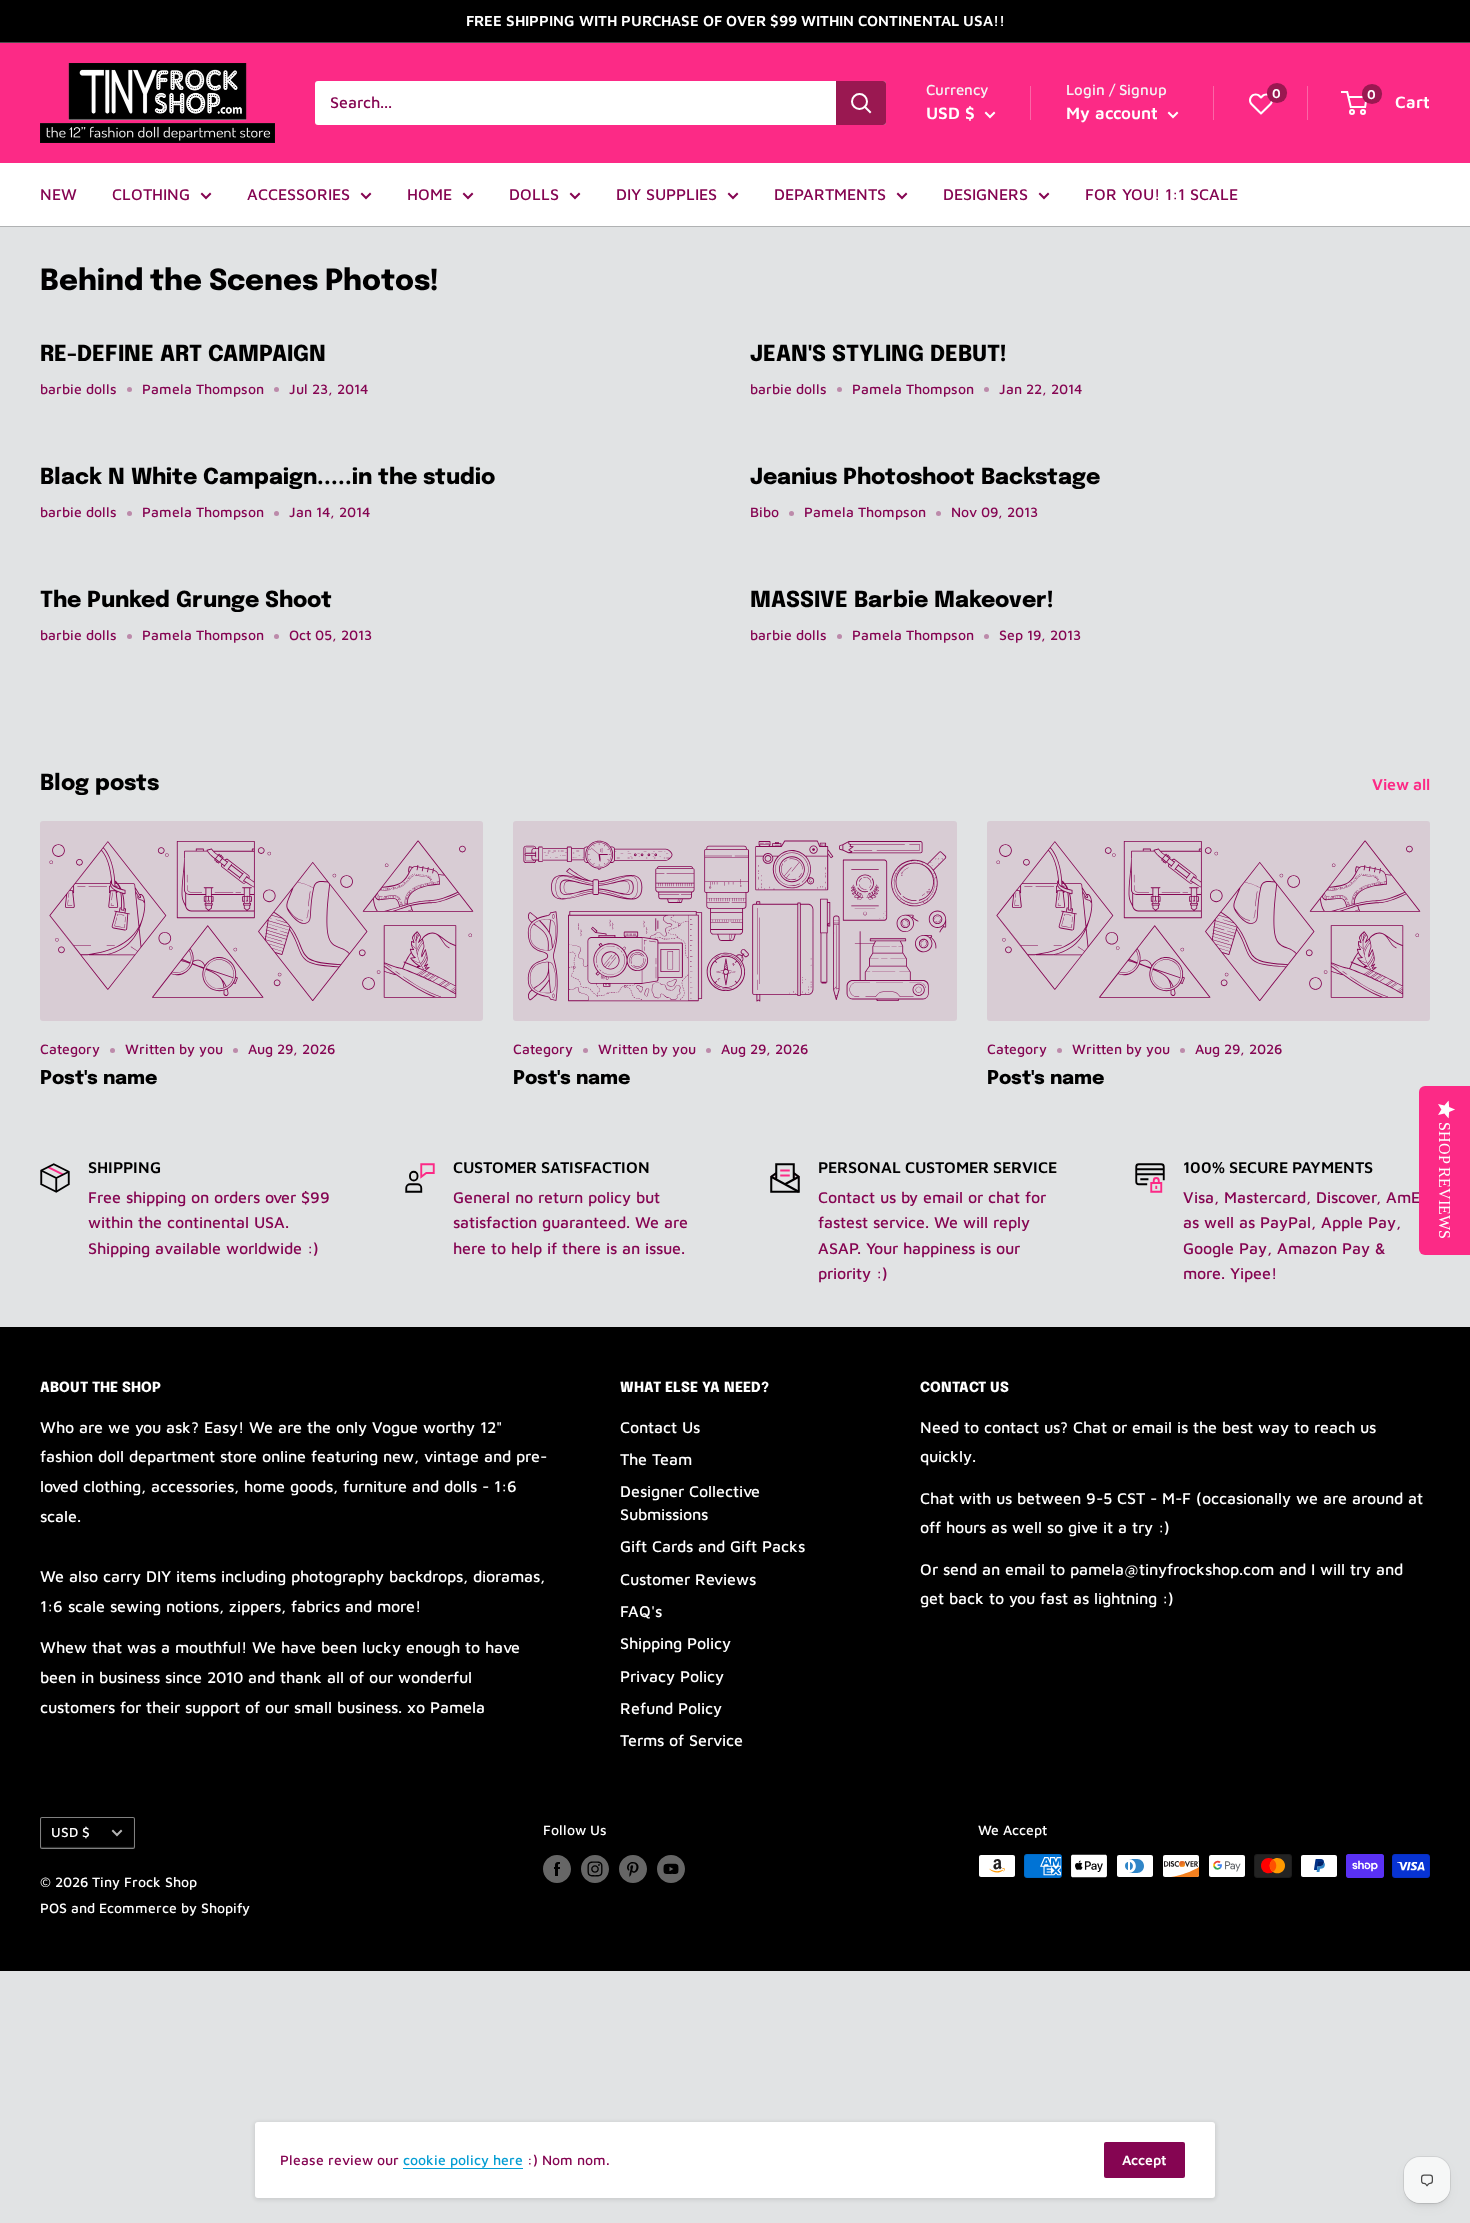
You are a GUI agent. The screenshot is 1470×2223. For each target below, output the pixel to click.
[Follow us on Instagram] (595, 1868)
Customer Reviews (688, 1579)
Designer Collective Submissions (690, 1502)
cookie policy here (463, 2159)
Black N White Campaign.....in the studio (267, 478)
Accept (1144, 2159)
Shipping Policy (675, 1643)
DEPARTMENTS (830, 194)
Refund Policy (671, 1708)
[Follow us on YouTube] (671, 1868)
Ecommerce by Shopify (174, 1907)
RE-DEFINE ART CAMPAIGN (183, 355)
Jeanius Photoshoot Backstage (925, 478)
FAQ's (641, 1611)
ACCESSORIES (298, 194)
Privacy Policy (672, 1676)
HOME (429, 194)
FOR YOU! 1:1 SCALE (1161, 194)
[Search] (861, 103)
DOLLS (534, 194)
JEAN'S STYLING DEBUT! (878, 355)
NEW (58, 194)
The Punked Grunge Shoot (186, 601)
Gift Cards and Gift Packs (712, 1546)
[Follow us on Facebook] (557, 1868)
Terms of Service (681, 1740)
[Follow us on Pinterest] (633, 1868)
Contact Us (660, 1427)
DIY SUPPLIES (666, 194)
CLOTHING (151, 194)
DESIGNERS (985, 194)
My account (1114, 113)
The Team (656, 1459)
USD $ (70, 1832)
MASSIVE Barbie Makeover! (902, 601)
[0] (1261, 103)
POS (53, 1907)
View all (1403, 784)
